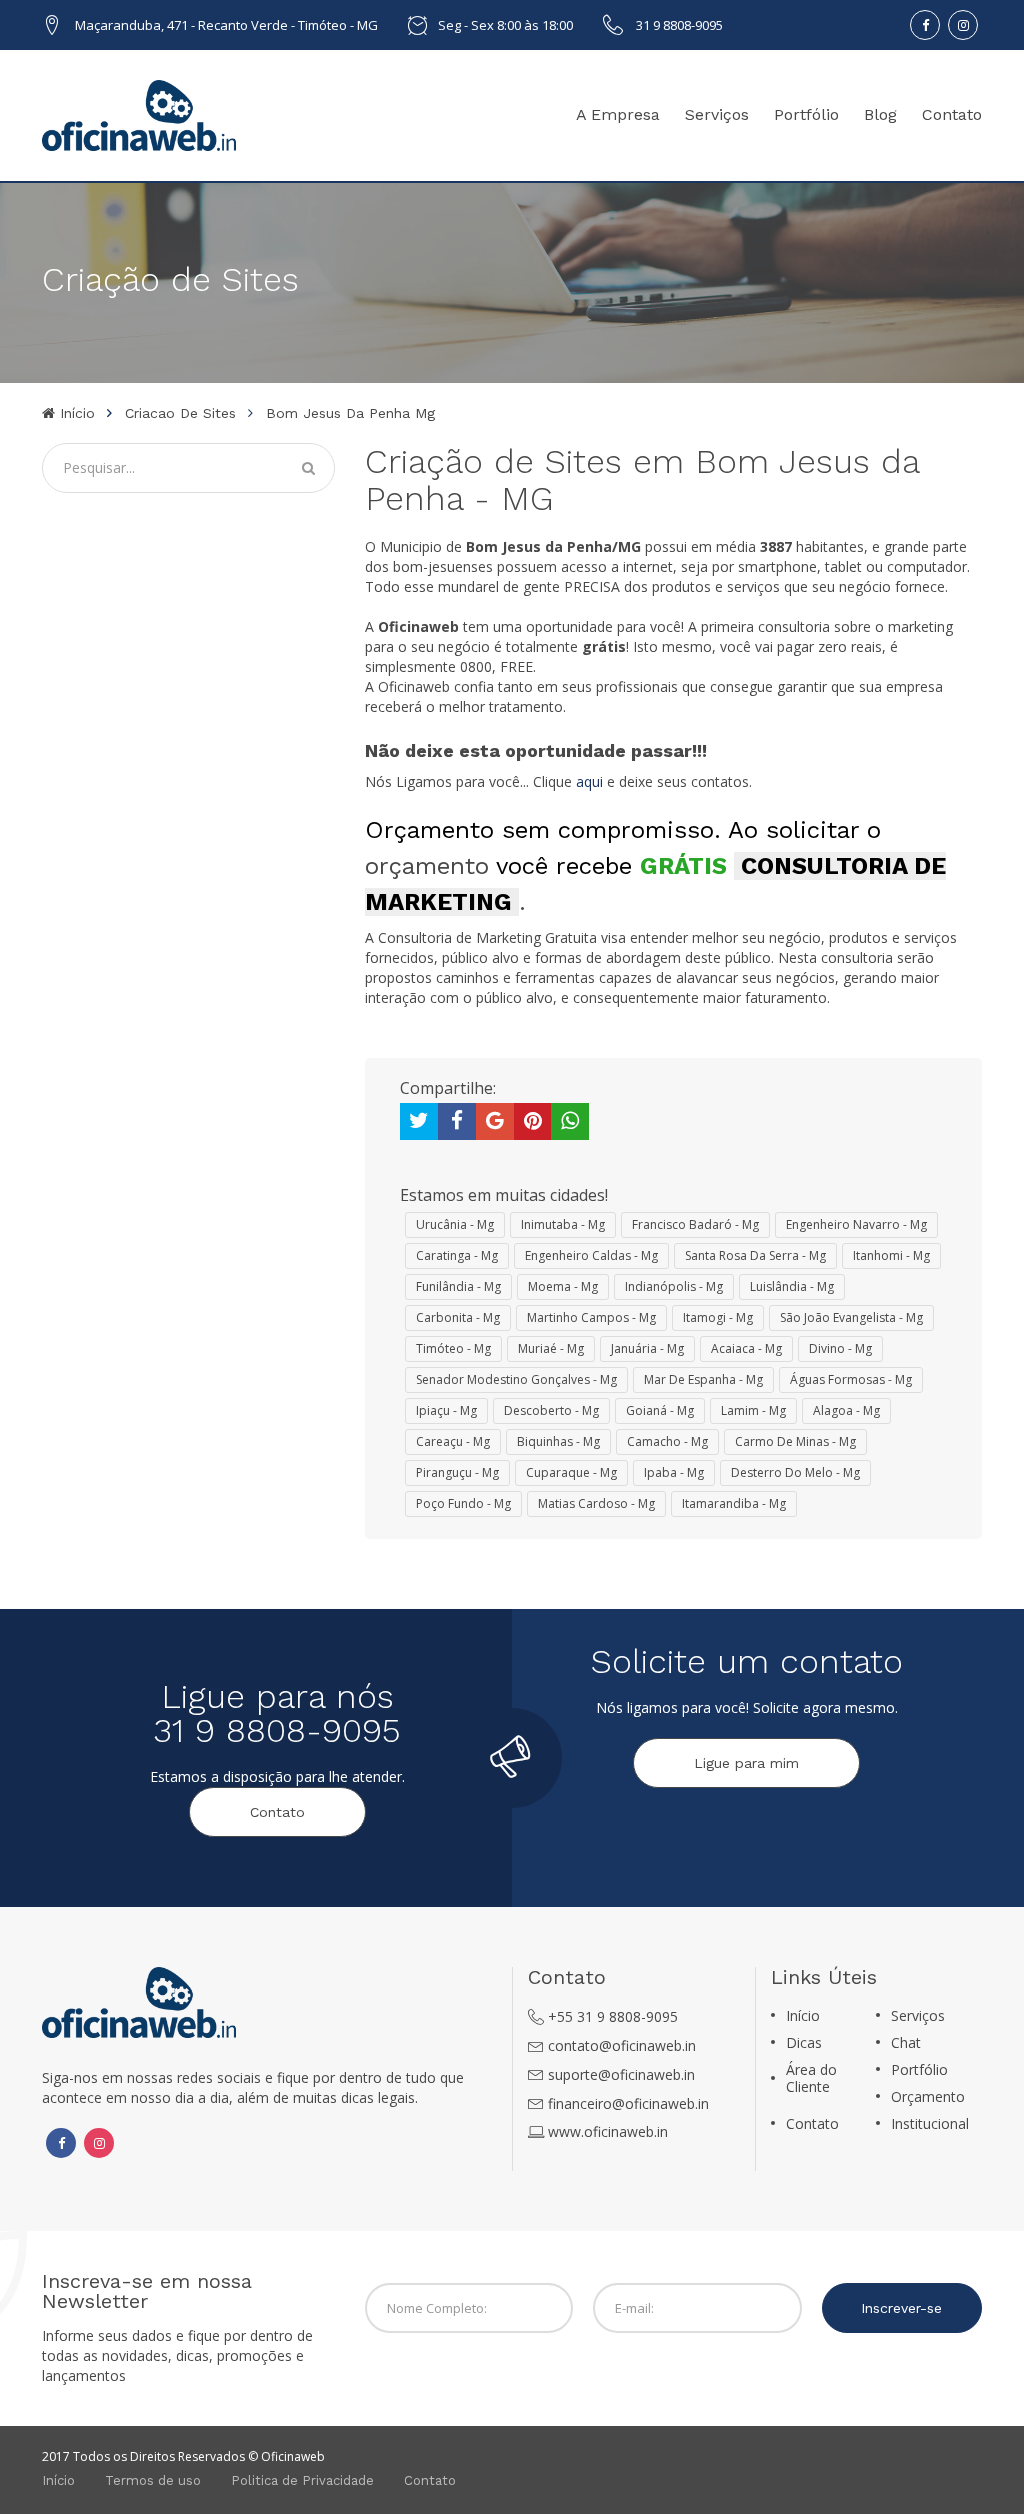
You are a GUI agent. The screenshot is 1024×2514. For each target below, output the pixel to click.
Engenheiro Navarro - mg (856, 1224)
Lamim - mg (753, 1410)
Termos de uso (153, 2480)
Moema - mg (563, 1286)
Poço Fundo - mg (463, 1503)
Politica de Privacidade (302, 2480)
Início (75, 413)
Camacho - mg (667, 1441)
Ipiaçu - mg (446, 1410)
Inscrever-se (901, 2308)
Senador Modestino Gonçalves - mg (516, 1379)
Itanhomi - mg (891, 1255)
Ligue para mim (746, 1763)
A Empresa (618, 114)
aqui (589, 781)
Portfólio (806, 114)
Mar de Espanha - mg (703, 1379)
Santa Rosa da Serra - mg (755, 1255)
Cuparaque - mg (571, 1472)
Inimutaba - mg (563, 1224)
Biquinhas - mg (558, 1441)
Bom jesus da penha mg (350, 413)
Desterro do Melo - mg (795, 1472)
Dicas (804, 2042)
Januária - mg (647, 1348)
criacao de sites (180, 413)
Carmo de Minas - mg (795, 1441)
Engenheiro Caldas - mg (591, 1255)
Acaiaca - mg (746, 1348)
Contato (952, 114)
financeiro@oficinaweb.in (628, 2103)
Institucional (930, 2123)
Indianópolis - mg (674, 1286)
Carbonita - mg (458, 1317)
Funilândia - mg (458, 1286)
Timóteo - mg (453, 1348)
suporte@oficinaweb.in (621, 2074)
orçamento (427, 866)
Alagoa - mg (846, 1410)
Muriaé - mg (551, 1348)
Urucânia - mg (455, 1224)
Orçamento (928, 2096)
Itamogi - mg (718, 1317)
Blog (880, 114)
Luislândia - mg (792, 1286)
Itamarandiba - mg (734, 1503)
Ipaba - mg (674, 1472)
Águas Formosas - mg (851, 1379)
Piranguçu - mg (457, 1472)
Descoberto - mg (551, 1410)
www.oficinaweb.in (608, 2131)
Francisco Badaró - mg (695, 1224)
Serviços (717, 114)
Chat (906, 2042)
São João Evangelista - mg (851, 1317)
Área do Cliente (811, 2078)
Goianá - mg (660, 1410)
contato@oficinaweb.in (622, 2045)
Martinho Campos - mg (591, 1317)
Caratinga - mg (457, 1255)
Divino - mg (840, 1348)
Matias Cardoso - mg (596, 1503)
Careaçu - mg (453, 1441)
